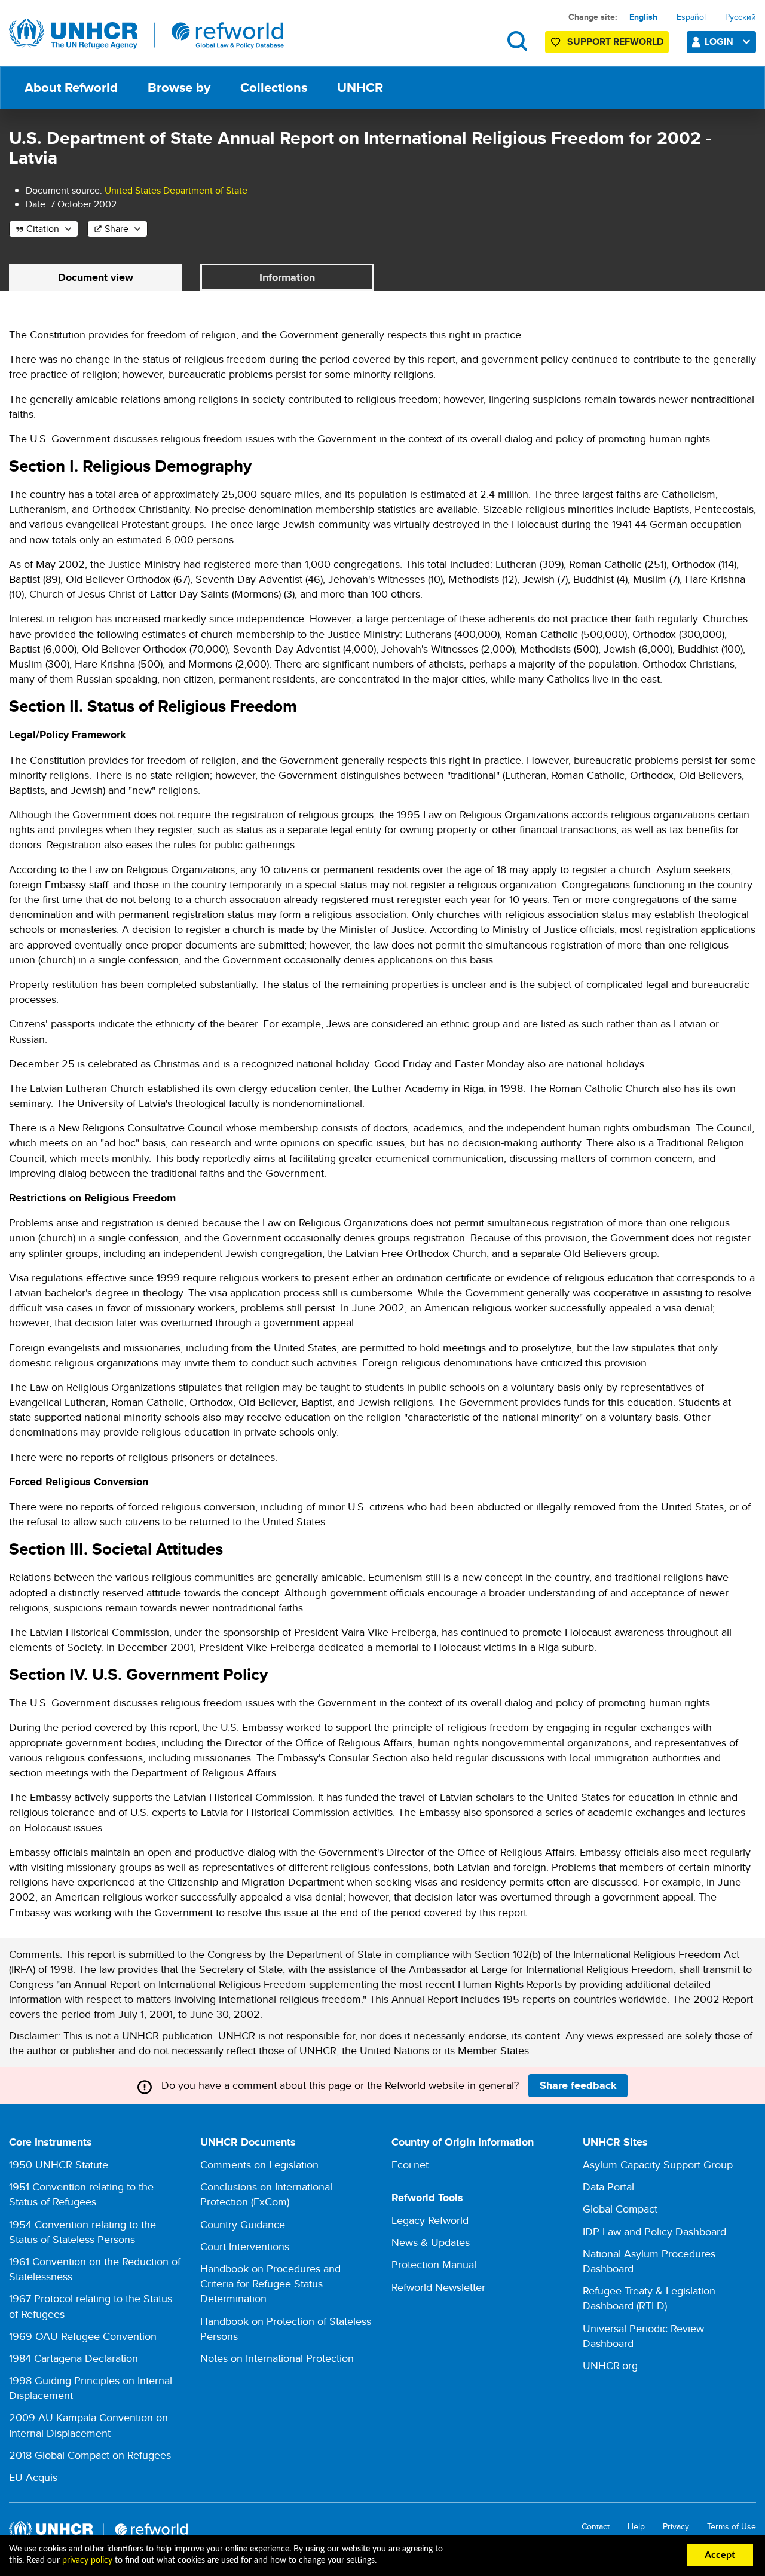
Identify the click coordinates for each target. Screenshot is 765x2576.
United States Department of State (176, 190)
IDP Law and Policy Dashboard (654, 2231)
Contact (596, 2527)
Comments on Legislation (259, 2164)
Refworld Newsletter (438, 2287)
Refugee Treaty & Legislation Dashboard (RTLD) (649, 2298)
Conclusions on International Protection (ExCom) (266, 2194)
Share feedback (578, 2085)
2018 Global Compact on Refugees (90, 2455)
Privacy (676, 2527)
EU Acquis (33, 2477)
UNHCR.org (610, 2365)
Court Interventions (245, 2246)
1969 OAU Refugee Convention (83, 2336)
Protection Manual (434, 2264)
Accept (720, 2555)
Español (691, 17)
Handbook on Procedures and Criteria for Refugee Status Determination (270, 2283)
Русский (740, 17)
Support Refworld (615, 42)
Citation (43, 229)
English (643, 17)
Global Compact (620, 2209)
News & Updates (431, 2242)
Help (636, 2527)
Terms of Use (732, 2527)
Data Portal (608, 2187)
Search (517, 41)
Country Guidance (243, 2224)
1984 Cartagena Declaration (74, 2358)
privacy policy (87, 2560)
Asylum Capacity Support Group (658, 2164)
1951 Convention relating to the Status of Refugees (81, 2194)
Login (719, 42)
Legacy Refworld (430, 2220)
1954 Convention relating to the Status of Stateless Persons (82, 2232)
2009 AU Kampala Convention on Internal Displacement (88, 2425)
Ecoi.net (410, 2164)
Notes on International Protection (277, 2358)
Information (287, 277)
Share (117, 229)
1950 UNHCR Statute (59, 2164)
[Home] (146, 34)
